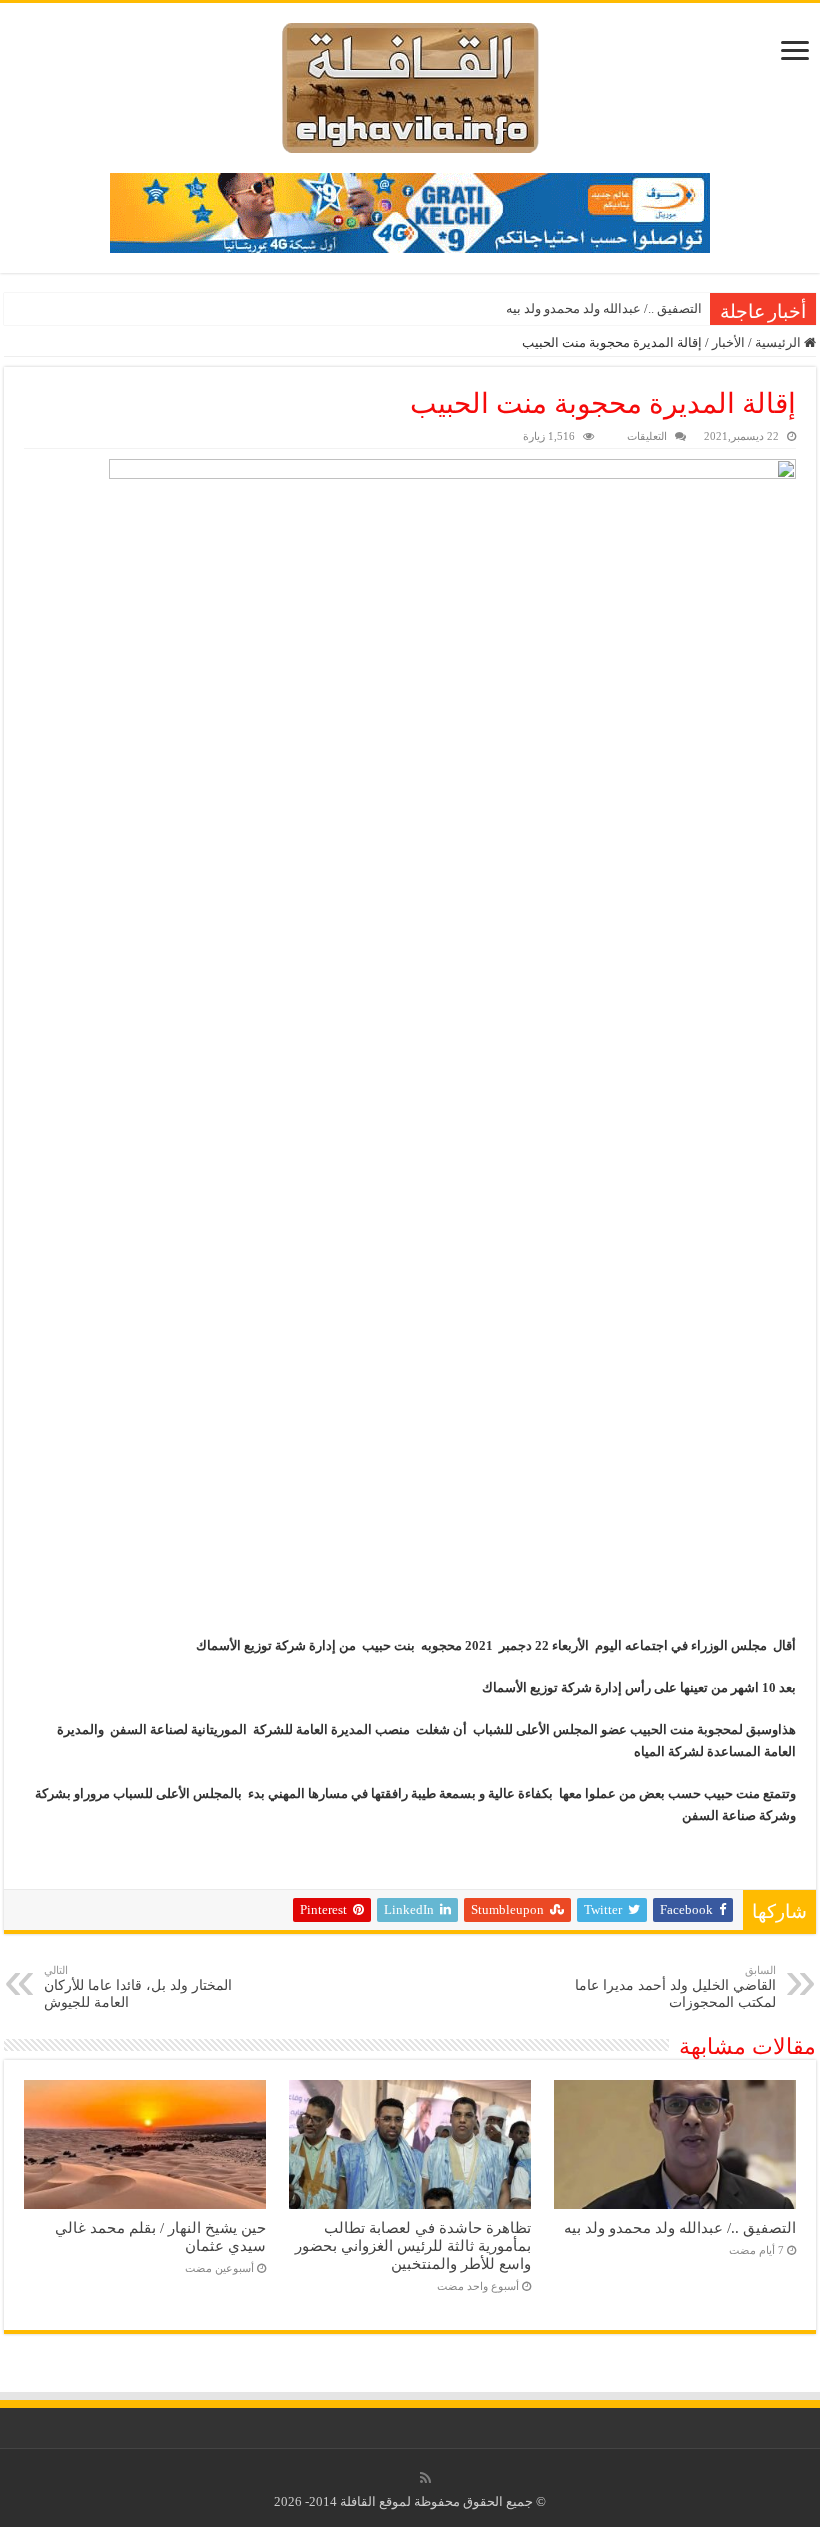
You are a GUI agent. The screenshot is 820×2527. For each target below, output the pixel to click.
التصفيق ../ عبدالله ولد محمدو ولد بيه (604, 308)
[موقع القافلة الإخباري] (410, 83)
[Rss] (425, 2478)
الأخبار (728, 342)
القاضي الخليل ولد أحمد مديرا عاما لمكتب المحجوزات (675, 1987)
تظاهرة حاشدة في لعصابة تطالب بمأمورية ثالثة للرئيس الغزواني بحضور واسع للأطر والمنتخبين (413, 2245)
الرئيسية (779, 342)
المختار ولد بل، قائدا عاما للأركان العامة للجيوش (138, 1987)
